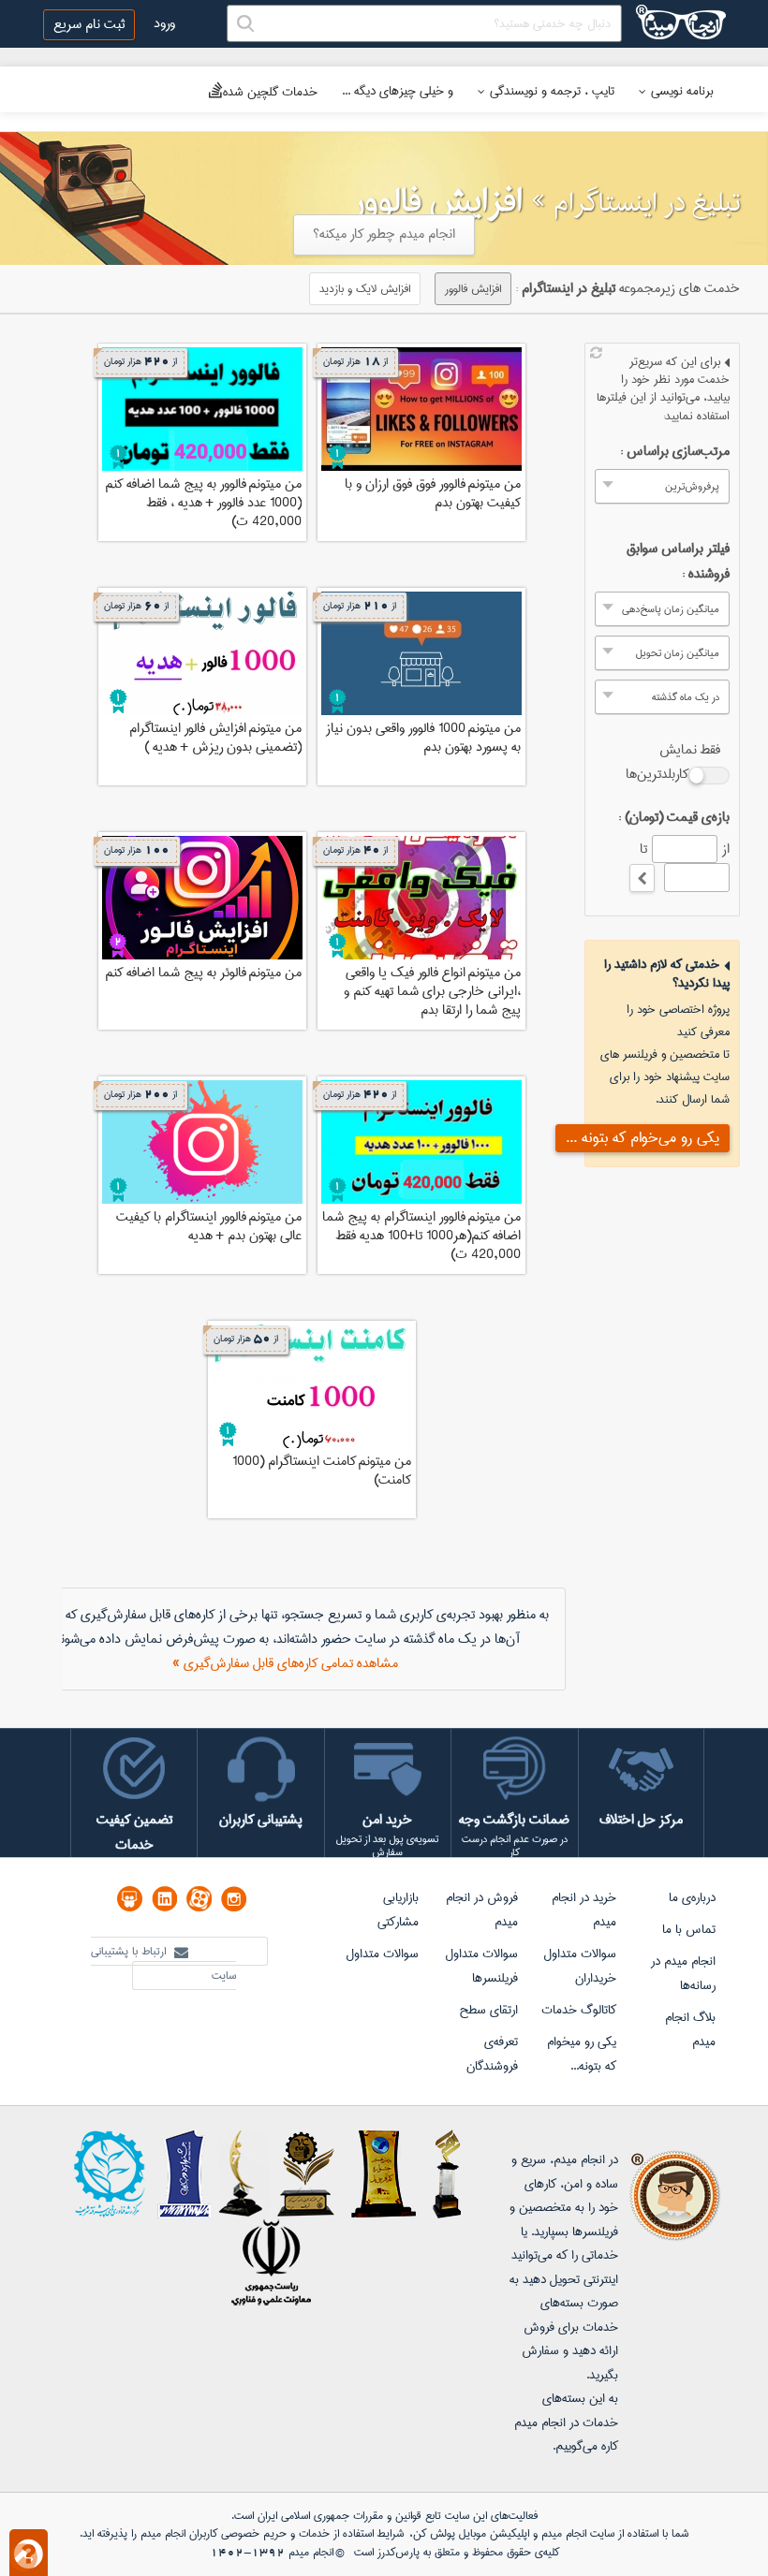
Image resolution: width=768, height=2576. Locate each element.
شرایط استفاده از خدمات (351, 2533)
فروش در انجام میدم (482, 1910)
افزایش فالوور (473, 289)
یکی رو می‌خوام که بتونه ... (642, 1138)
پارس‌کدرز (399, 2552)
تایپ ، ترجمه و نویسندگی (552, 91)
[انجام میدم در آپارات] (199, 1899)
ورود (164, 23)
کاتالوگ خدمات (579, 2010)
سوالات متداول (382, 1954)
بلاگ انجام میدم (690, 2029)
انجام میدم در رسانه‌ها (683, 1973)
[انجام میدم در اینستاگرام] (234, 1899)
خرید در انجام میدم (584, 1910)
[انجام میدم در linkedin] (164, 1899)
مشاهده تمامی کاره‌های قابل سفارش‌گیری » (285, 1663)
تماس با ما (689, 1929)
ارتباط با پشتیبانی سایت (163, 1963)
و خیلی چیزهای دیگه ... (398, 91)
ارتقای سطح (488, 2010)
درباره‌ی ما (692, 1897)
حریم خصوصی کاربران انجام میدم (212, 2533)
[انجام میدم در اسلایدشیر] (130, 1899)
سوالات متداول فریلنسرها (481, 1966)
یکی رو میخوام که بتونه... (582, 2054)
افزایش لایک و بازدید (365, 289)
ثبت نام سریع (89, 24)
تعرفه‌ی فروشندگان (492, 2054)
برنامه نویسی (682, 91)
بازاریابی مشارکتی (398, 1910)
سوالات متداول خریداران (580, 1966)
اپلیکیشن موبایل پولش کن (471, 2533)
